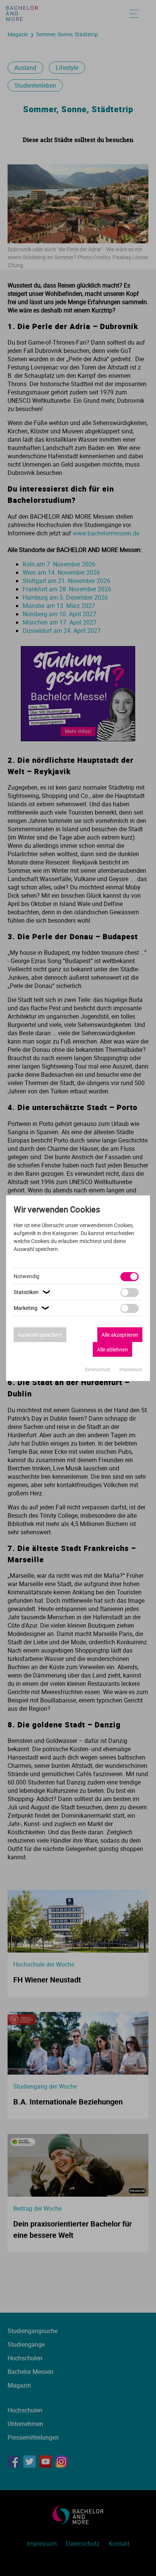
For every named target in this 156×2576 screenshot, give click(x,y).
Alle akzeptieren (120, 1335)
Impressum (131, 1369)
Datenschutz (98, 1369)
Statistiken (33, 1292)
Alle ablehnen (112, 1349)
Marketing (32, 1308)
